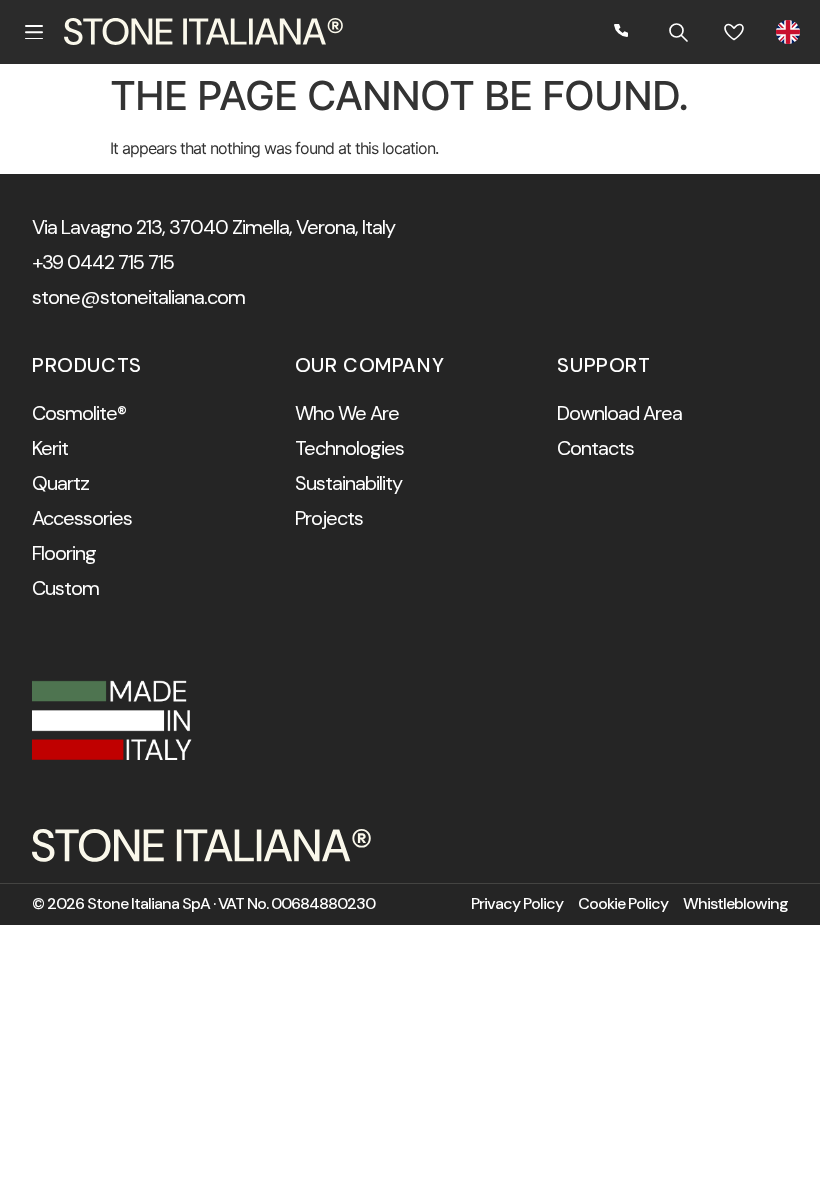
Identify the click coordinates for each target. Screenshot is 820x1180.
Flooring (64, 553)
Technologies (349, 448)
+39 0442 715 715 (103, 262)
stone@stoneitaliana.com (138, 297)
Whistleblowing (735, 904)
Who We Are (347, 413)
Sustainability (348, 483)
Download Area (619, 413)
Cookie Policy (623, 904)
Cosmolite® (79, 413)
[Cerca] (678, 32)
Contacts (595, 448)
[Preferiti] (734, 32)
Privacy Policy (517, 904)
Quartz (60, 483)
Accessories (82, 518)
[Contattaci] (622, 32)
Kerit (50, 448)
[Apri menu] (34, 32)
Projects (329, 518)
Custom (65, 588)
